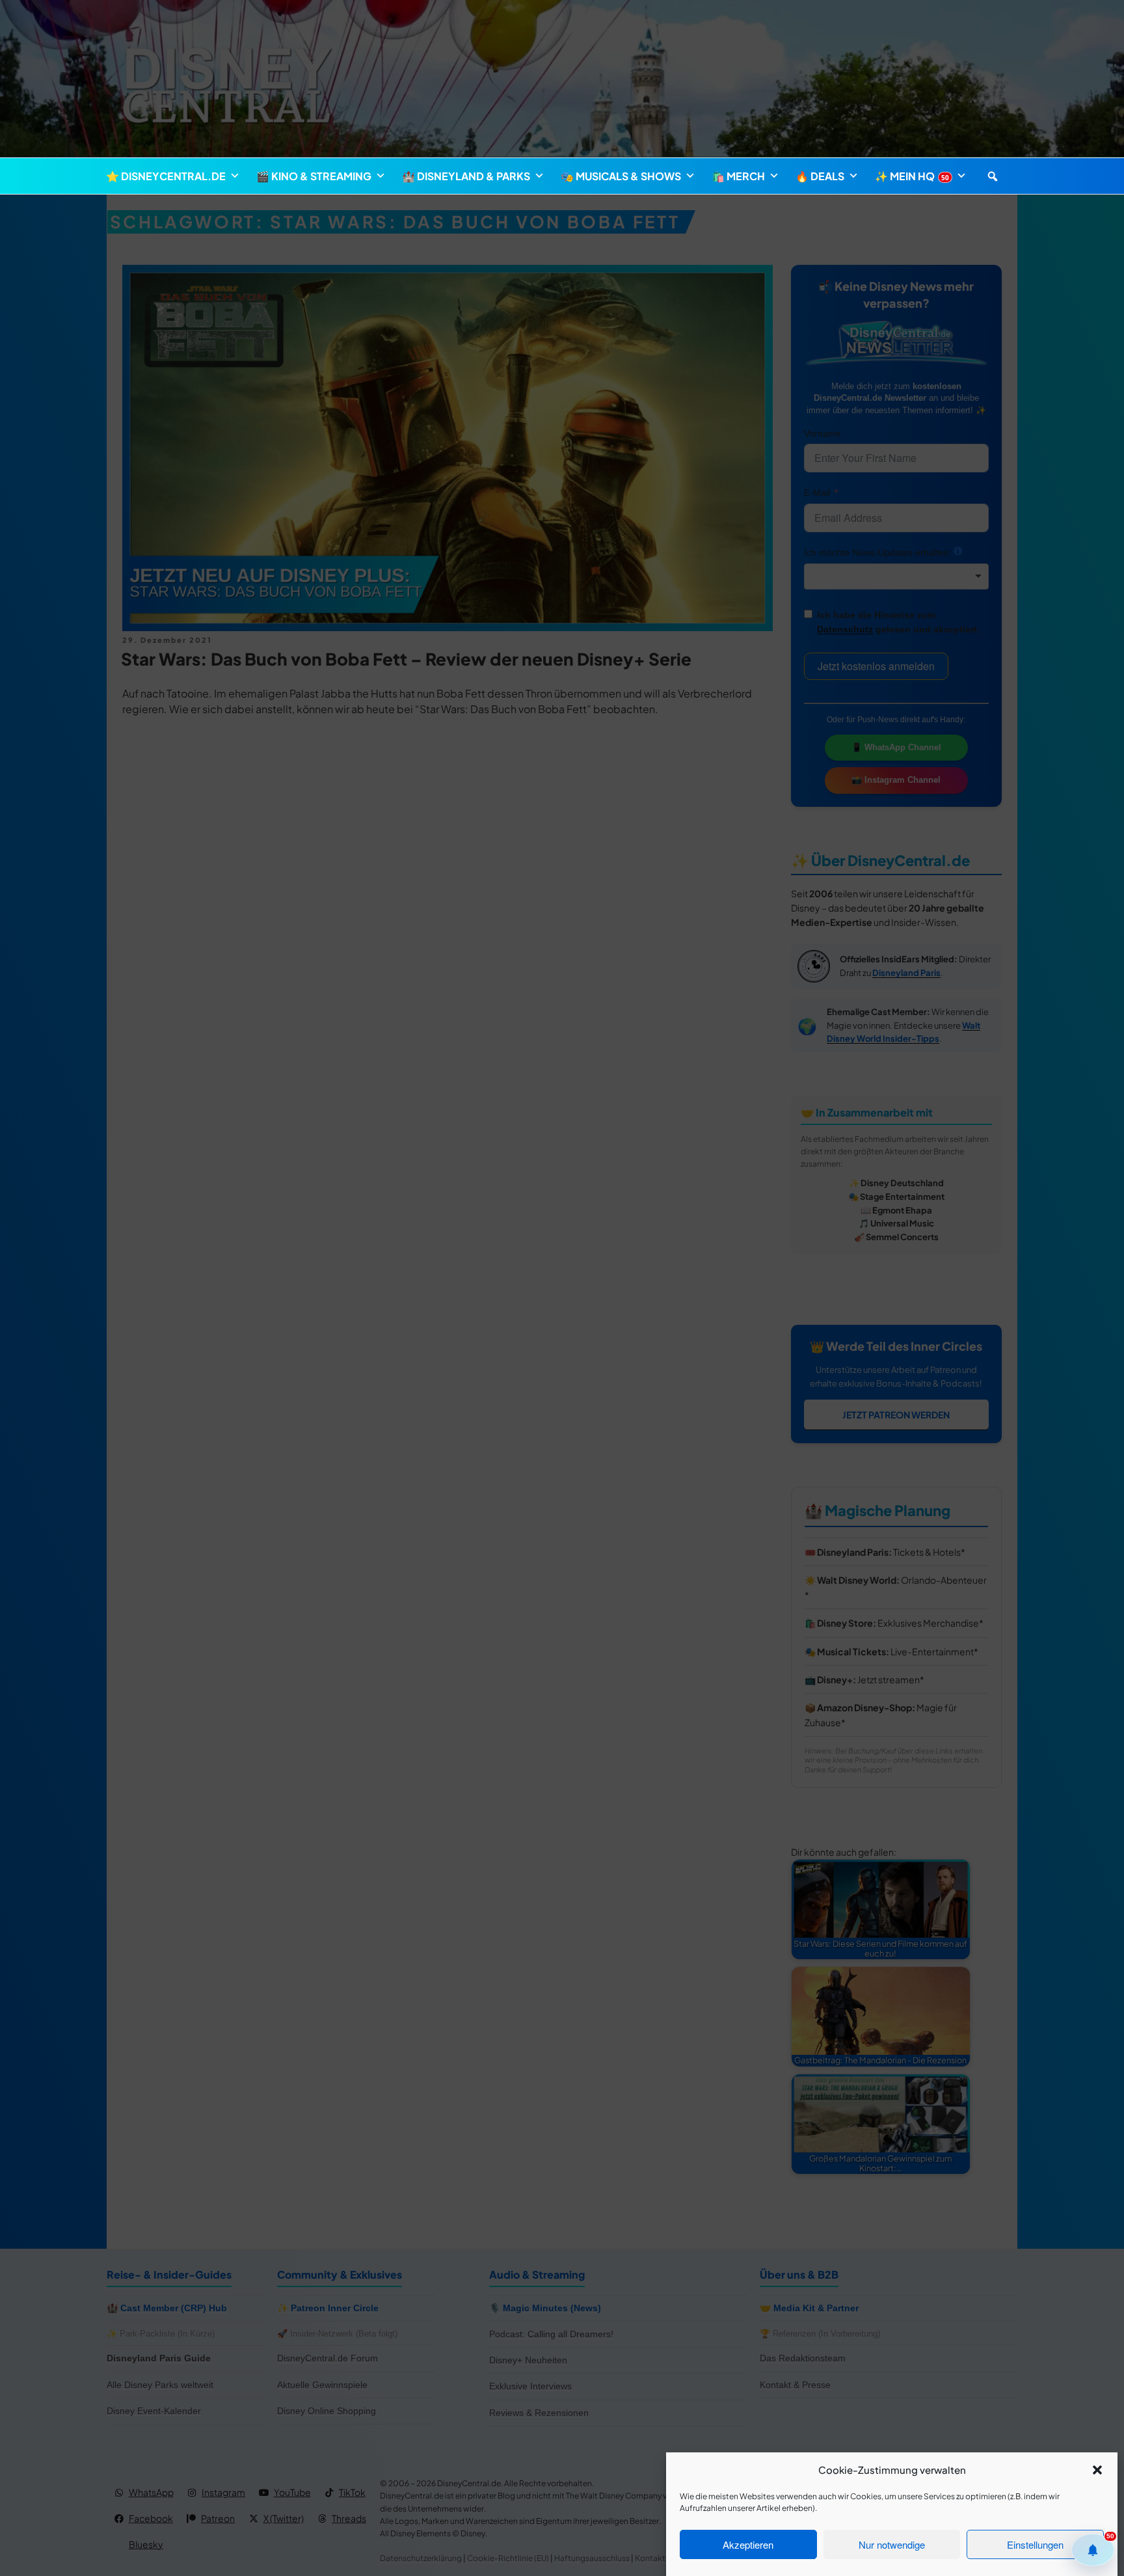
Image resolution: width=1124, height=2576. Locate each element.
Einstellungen (1035, 2544)
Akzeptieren (748, 2544)
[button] (1097, 2470)
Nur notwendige (892, 2544)
